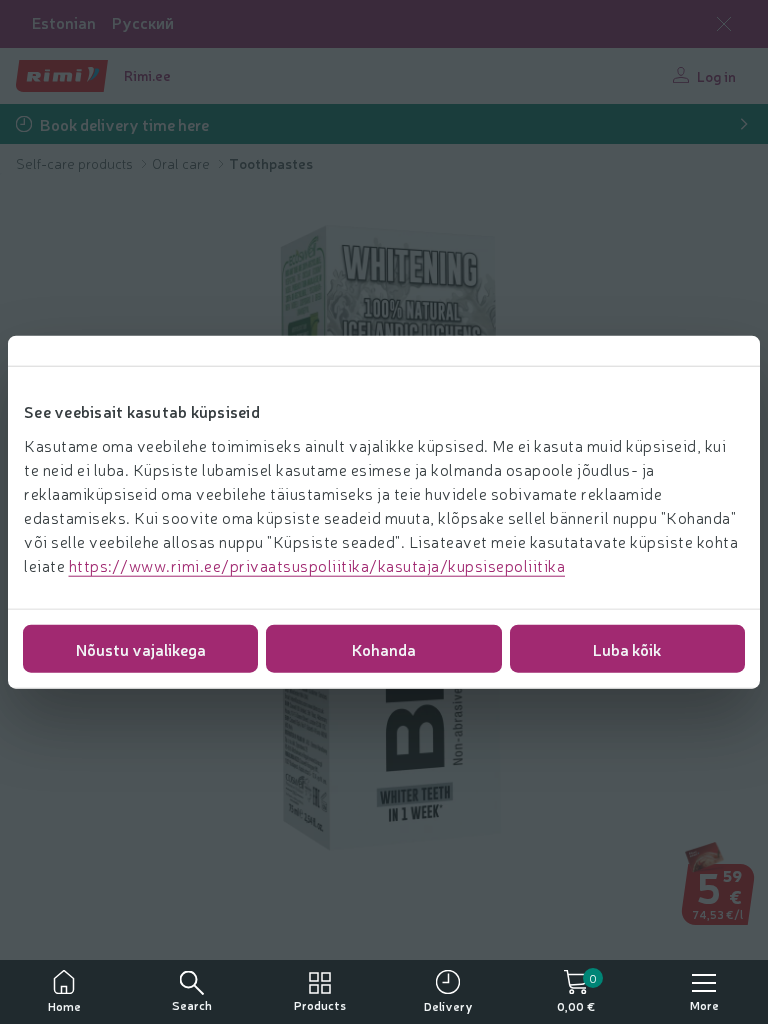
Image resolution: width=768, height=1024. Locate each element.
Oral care (182, 163)
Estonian (64, 22)
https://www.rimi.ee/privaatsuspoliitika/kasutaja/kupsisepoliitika (317, 564)
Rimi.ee (147, 75)
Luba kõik (627, 648)
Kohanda (384, 648)
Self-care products (76, 163)
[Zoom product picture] (724, 897)
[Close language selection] (724, 24)
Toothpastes (271, 163)
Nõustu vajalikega (141, 648)
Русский (143, 22)
